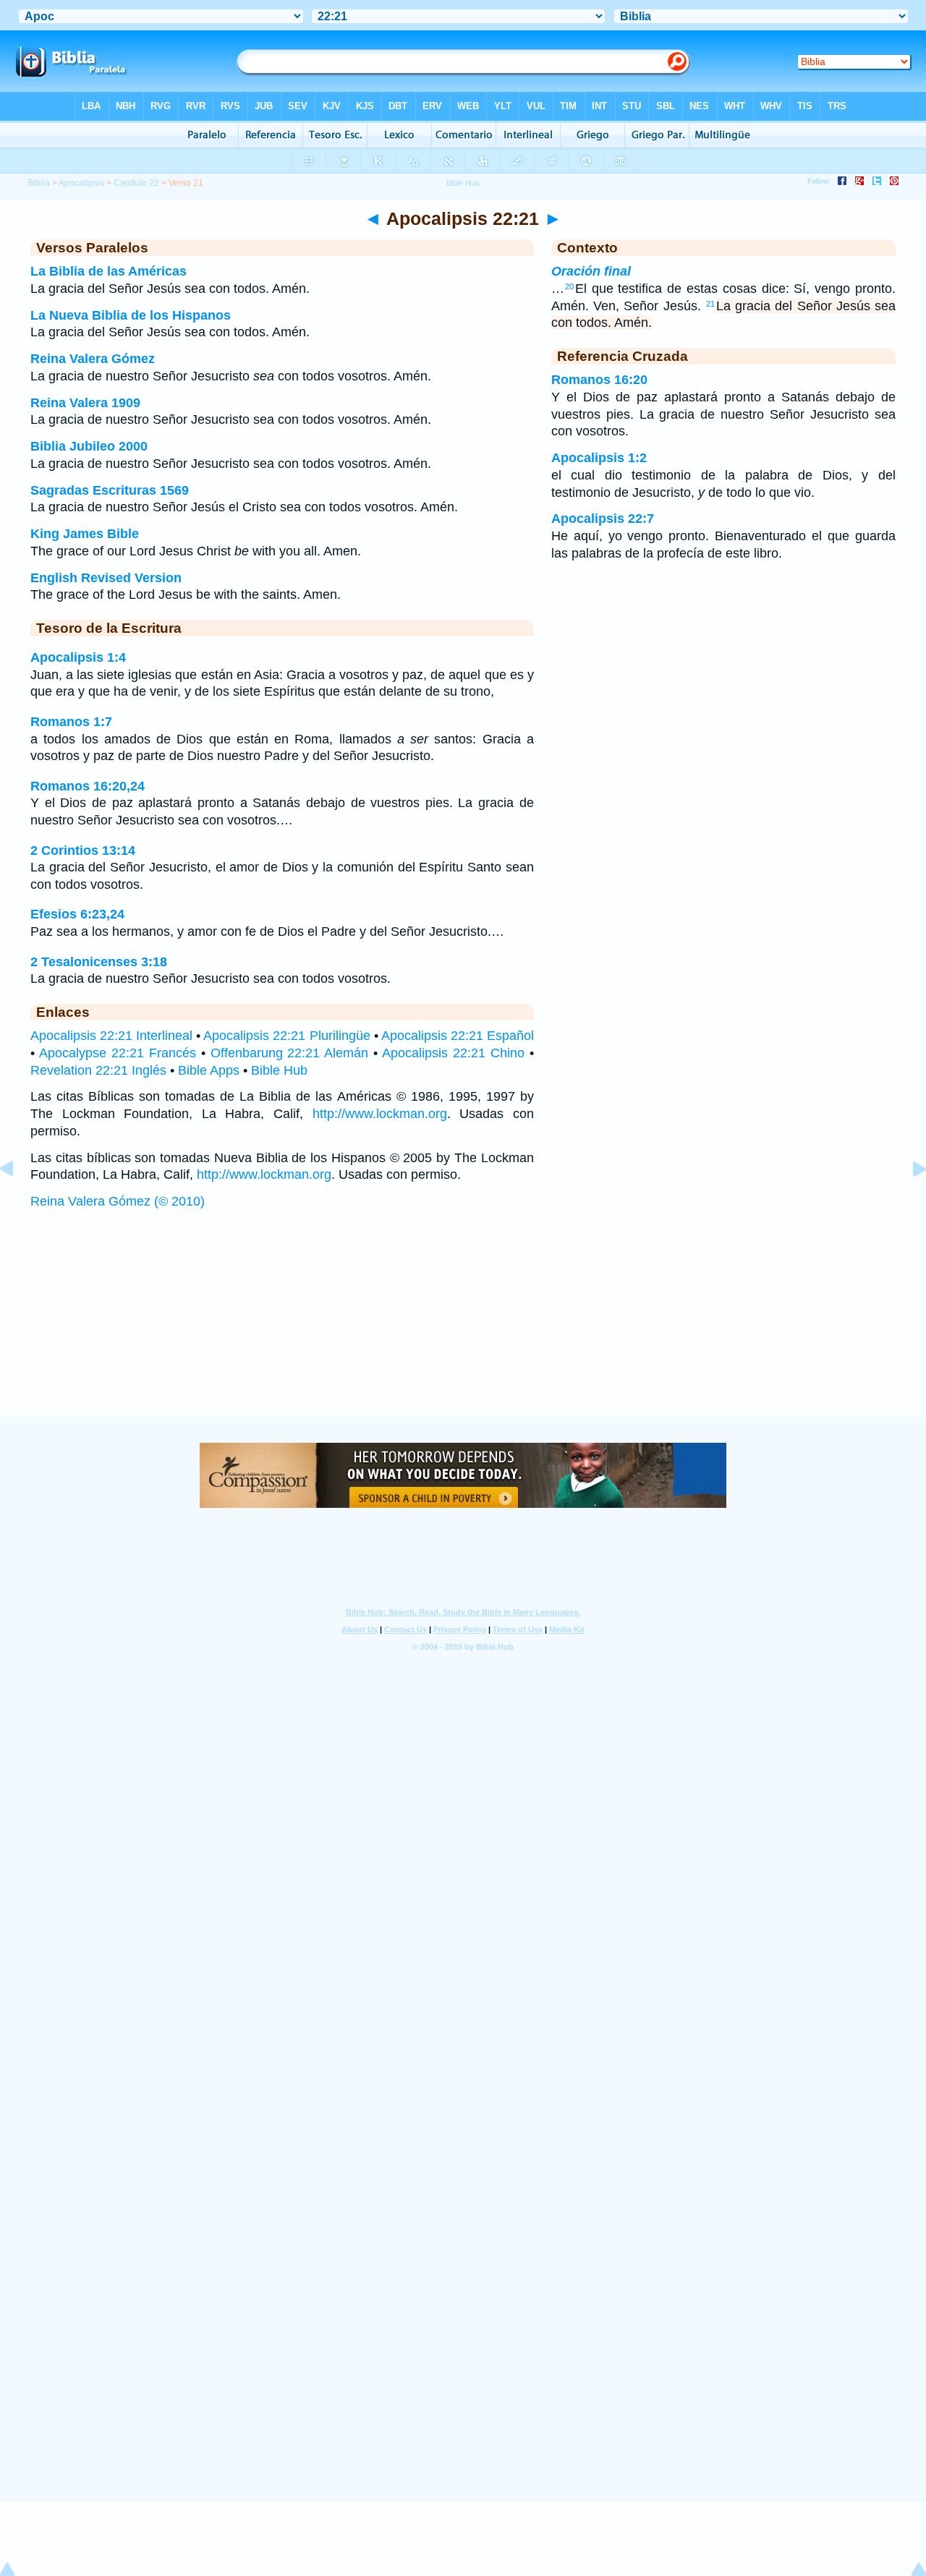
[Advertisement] (463, 1327)
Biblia (39, 183)
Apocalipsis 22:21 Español (458, 1036)
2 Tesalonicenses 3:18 (99, 962)
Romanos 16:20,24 (88, 786)
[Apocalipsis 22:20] (18, 1201)
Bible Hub (279, 1070)
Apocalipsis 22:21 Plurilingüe (286, 1036)
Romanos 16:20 (599, 380)
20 (569, 286)
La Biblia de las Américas (109, 271)
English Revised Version (106, 578)
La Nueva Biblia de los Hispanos (131, 315)
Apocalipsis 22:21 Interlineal (111, 1036)
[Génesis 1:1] (908, 1201)
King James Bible (85, 534)
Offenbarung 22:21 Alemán (290, 1053)
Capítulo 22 (136, 183)
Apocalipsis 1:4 (78, 657)
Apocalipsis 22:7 (603, 519)
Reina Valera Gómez (93, 359)
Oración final (591, 271)
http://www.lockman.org (380, 1114)
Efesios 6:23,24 (77, 914)
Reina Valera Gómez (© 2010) (118, 1201)
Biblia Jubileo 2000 (89, 446)
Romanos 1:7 (71, 722)
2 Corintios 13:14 (83, 850)
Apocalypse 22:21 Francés (118, 1053)
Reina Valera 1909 (85, 403)
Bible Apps (209, 1070)
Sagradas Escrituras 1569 (110, 490)
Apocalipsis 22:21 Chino (453, 1053)
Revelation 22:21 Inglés (98, 1070)
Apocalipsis (81, 183)
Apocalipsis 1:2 (599, 458)
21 (710, 304)
